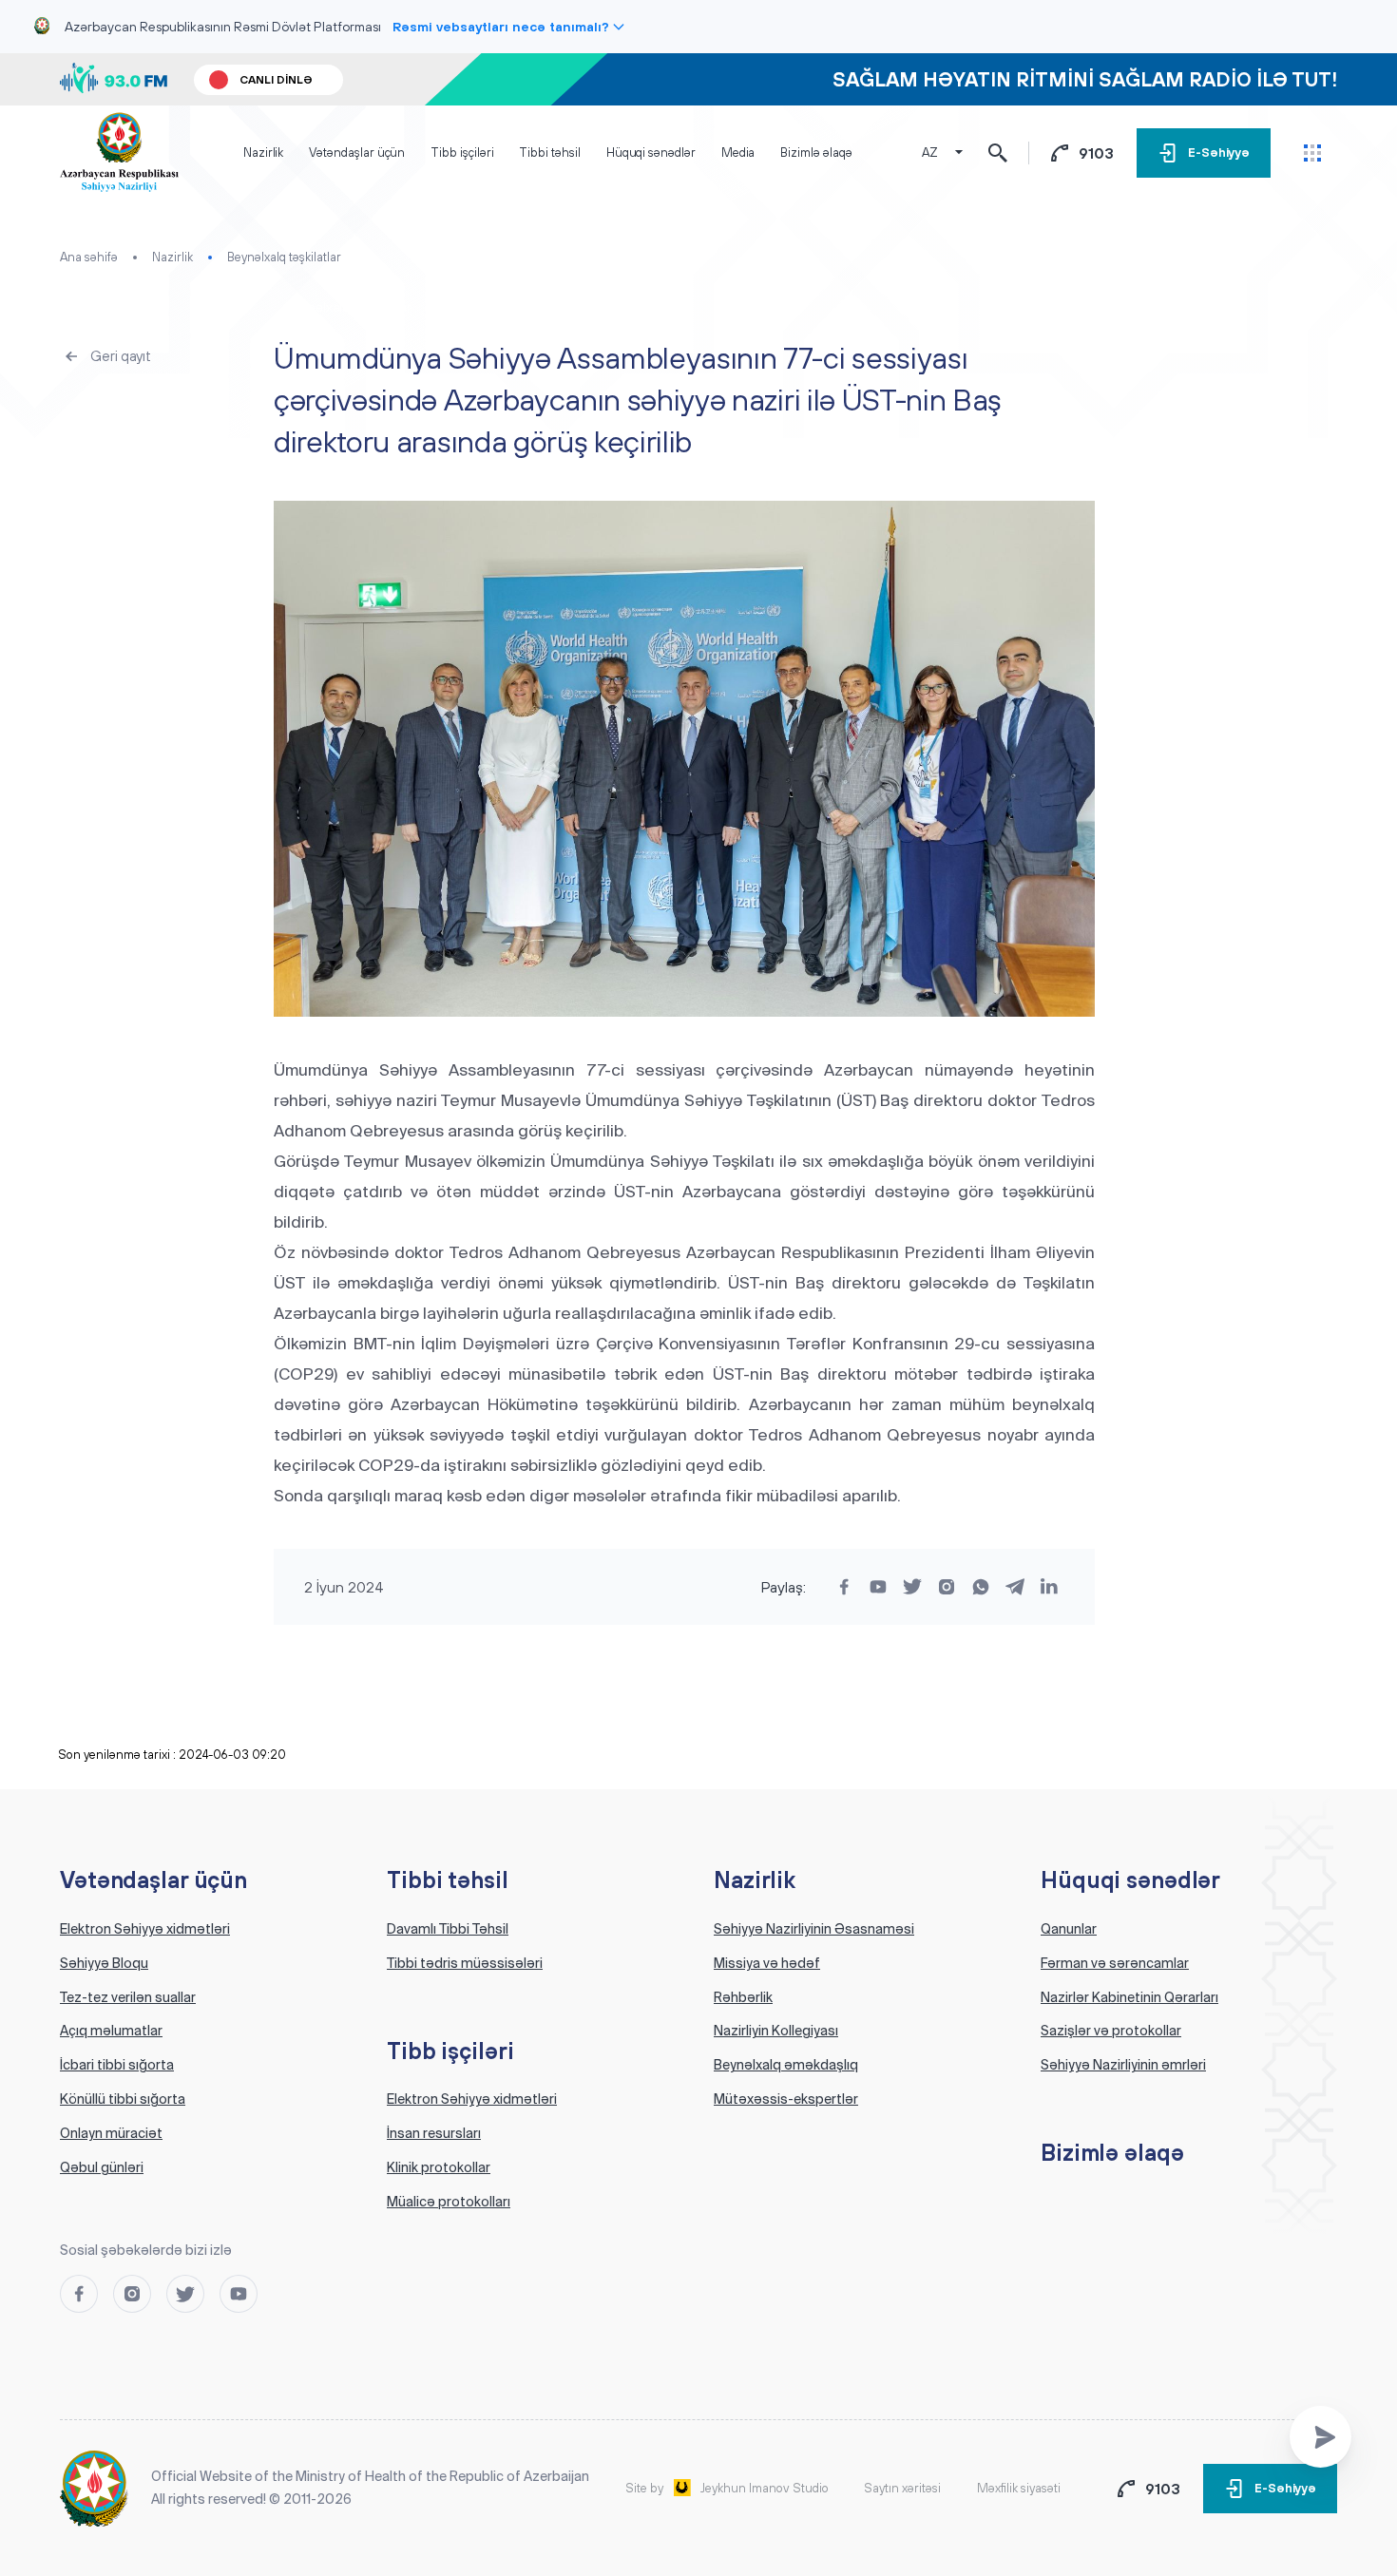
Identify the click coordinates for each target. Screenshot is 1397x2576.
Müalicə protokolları (449, 2202)
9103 (1096, 153)
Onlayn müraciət (111, 2133)
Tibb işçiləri (462, 153)
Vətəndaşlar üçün (357, 153)
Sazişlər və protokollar (1111, 2031)
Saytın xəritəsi (902, 2488)
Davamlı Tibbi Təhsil (448, 1929)
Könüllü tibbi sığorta (123, 2099)
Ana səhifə (89, 257)
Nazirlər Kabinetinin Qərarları (1129, 1997)
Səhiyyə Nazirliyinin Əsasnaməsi (814, 1929)
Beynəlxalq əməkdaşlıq (786, 2065)
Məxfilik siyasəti (1019, 2488)
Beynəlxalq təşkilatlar (284, 257)
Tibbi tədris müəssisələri (465, 1963)
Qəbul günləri (102, 2167)
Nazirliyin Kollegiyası (776, 2031)
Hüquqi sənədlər (651, 153)
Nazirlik (263, 153)
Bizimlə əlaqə (816, 153)
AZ (930, 153)
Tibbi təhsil (549, 153)
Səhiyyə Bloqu (104, 1963)
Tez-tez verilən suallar (128, 1997)
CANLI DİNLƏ (276, 80)
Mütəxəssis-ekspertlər (786, 2099)
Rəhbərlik (743, 1997)
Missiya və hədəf (767, 1963)
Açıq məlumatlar (111, 2031)
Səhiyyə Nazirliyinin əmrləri (1123, 2065)
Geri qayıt (121, 356)
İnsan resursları (434, 2133)
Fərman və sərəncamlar (1115, 1963)
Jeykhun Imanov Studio (765, 2488)
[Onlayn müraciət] (1320, 2437)
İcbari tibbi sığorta (117, 2065)
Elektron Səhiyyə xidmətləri (145, 1929)
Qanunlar (1069, 1929)
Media (738, 153)
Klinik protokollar (439, 2167)
